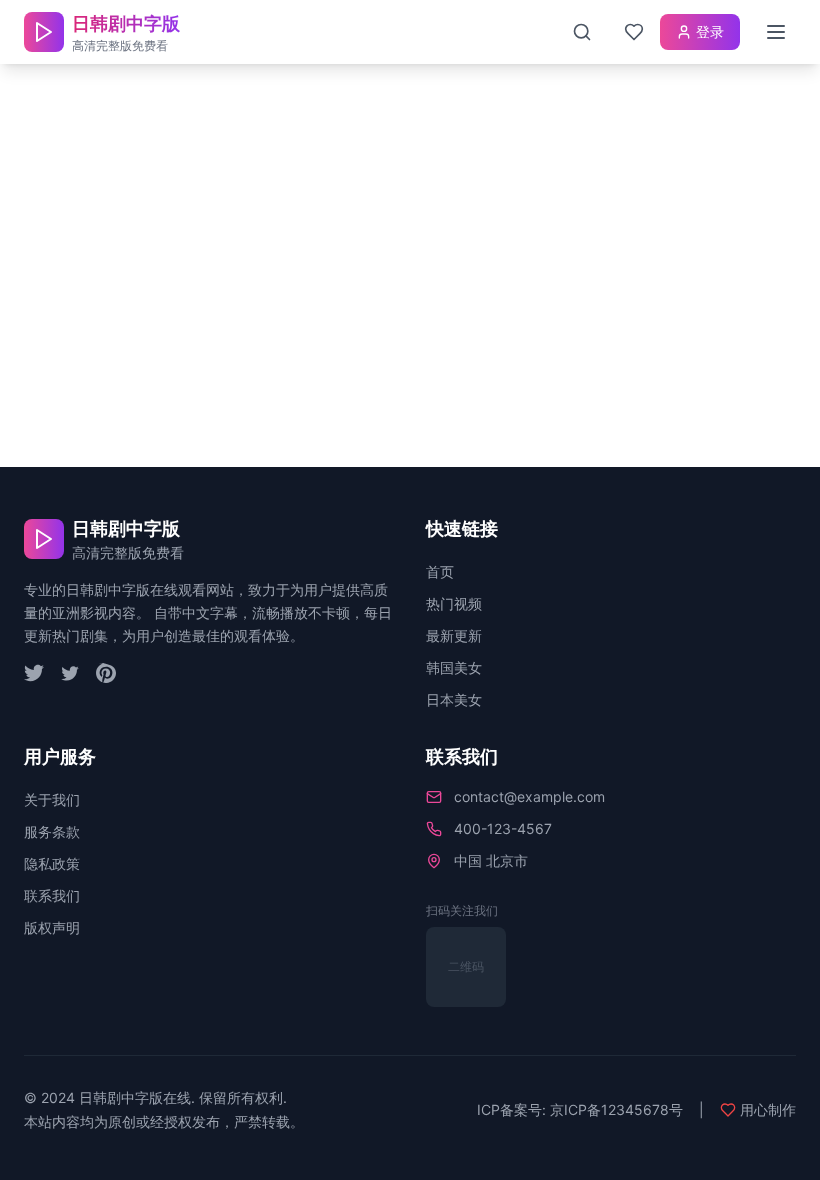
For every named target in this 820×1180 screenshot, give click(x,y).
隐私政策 (52, 863)
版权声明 (52, 927)
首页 (440, 571)
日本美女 (454, 699)
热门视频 (454, 603)
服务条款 (52, 831)
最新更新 (454, 635)
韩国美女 (454, 667)
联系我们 (52, 895)
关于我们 (52, 799)
